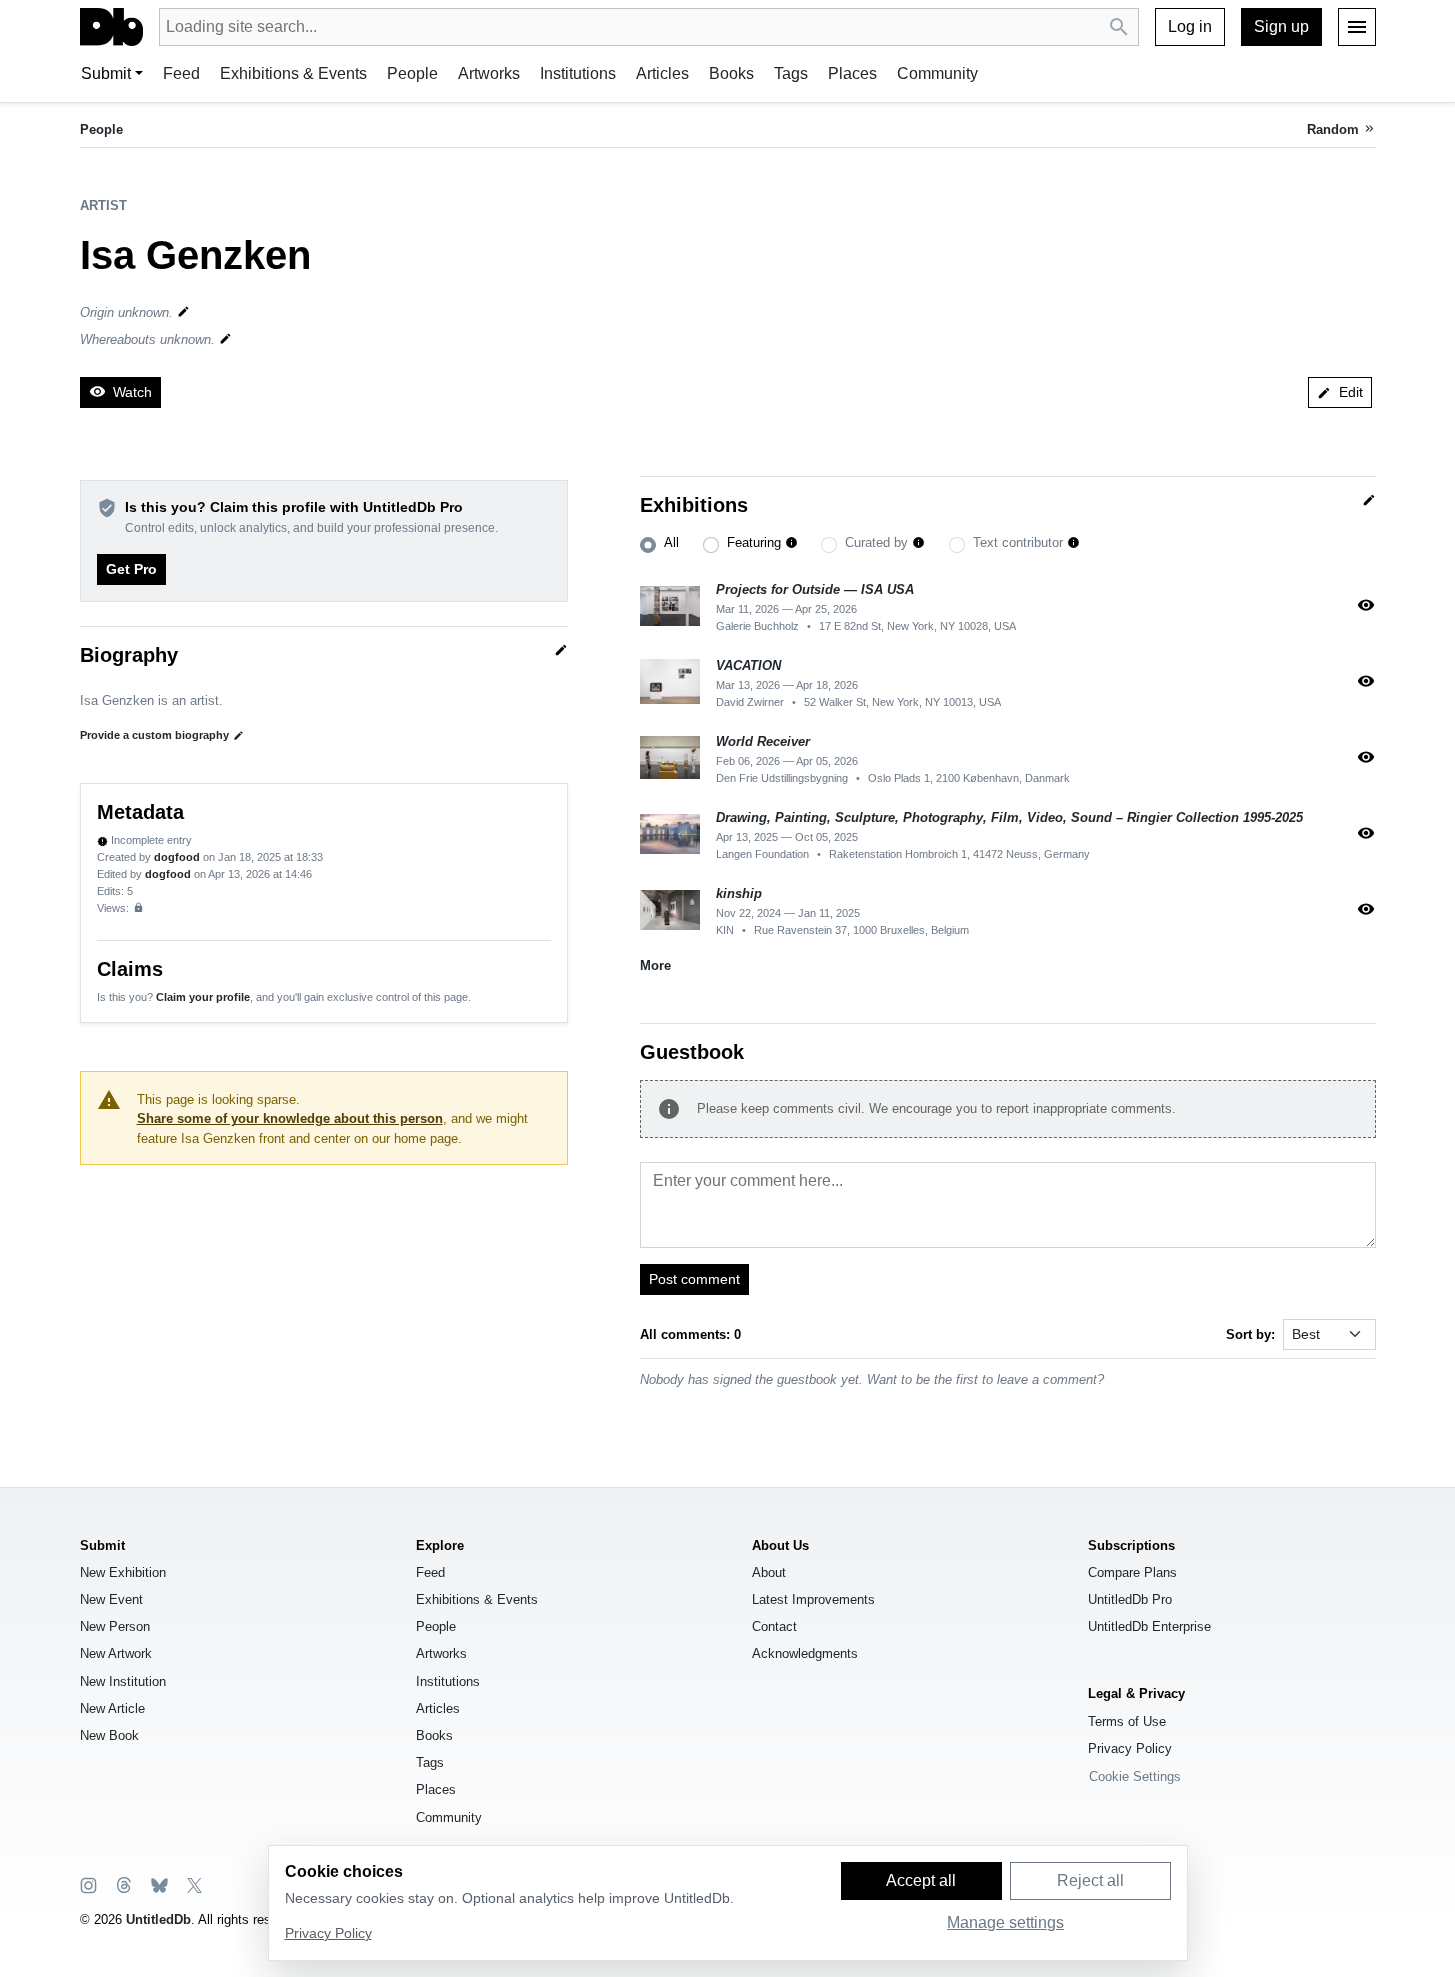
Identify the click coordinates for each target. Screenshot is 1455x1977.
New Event (111, 1599)
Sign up (1281, 26)
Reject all (1090, 1880)
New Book (109, 1735)
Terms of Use (1127, 1721)
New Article (112, 1708)
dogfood (177, 857)
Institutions (578, 73)
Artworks (489, 73)
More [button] (655, 965)
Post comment (694, 1279)
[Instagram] (88, 1884)
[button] (791, 543)
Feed (181, 73)
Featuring (754, 542)
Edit (1340, 392)
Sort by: (1250, 1334)
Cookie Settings (1135, 1776)
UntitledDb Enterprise (1149, 1626)
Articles (662, 73)
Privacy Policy (1130, 1748)
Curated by (876, 542)
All (671, 542)
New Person (115, 1626)
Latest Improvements (813, 1599)
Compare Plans (1132, 1572)
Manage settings (1005, 1922)
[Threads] (122, 1884)
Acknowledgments (805, 1653)
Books (731, 73)
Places (852, 73)
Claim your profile (203, 997)
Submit (106, 73)
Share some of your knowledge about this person (290, 1118)
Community (937, 73)
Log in (1190, 26)
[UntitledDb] (111, 27)
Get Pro (131, 569)
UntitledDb (158, 1919)
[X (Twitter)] (193, 1884)
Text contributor (1018, 542)
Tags (791, 73)
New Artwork (116, 1653)
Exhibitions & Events (293, 73)
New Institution (123, 1681)
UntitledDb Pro (1130, 1599)
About (769, 1572)
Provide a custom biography (162, 735)
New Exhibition (123, 1572)
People (412, 73)
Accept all (921, 1880)
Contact (774, 1626)
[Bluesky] (158, 1884)
